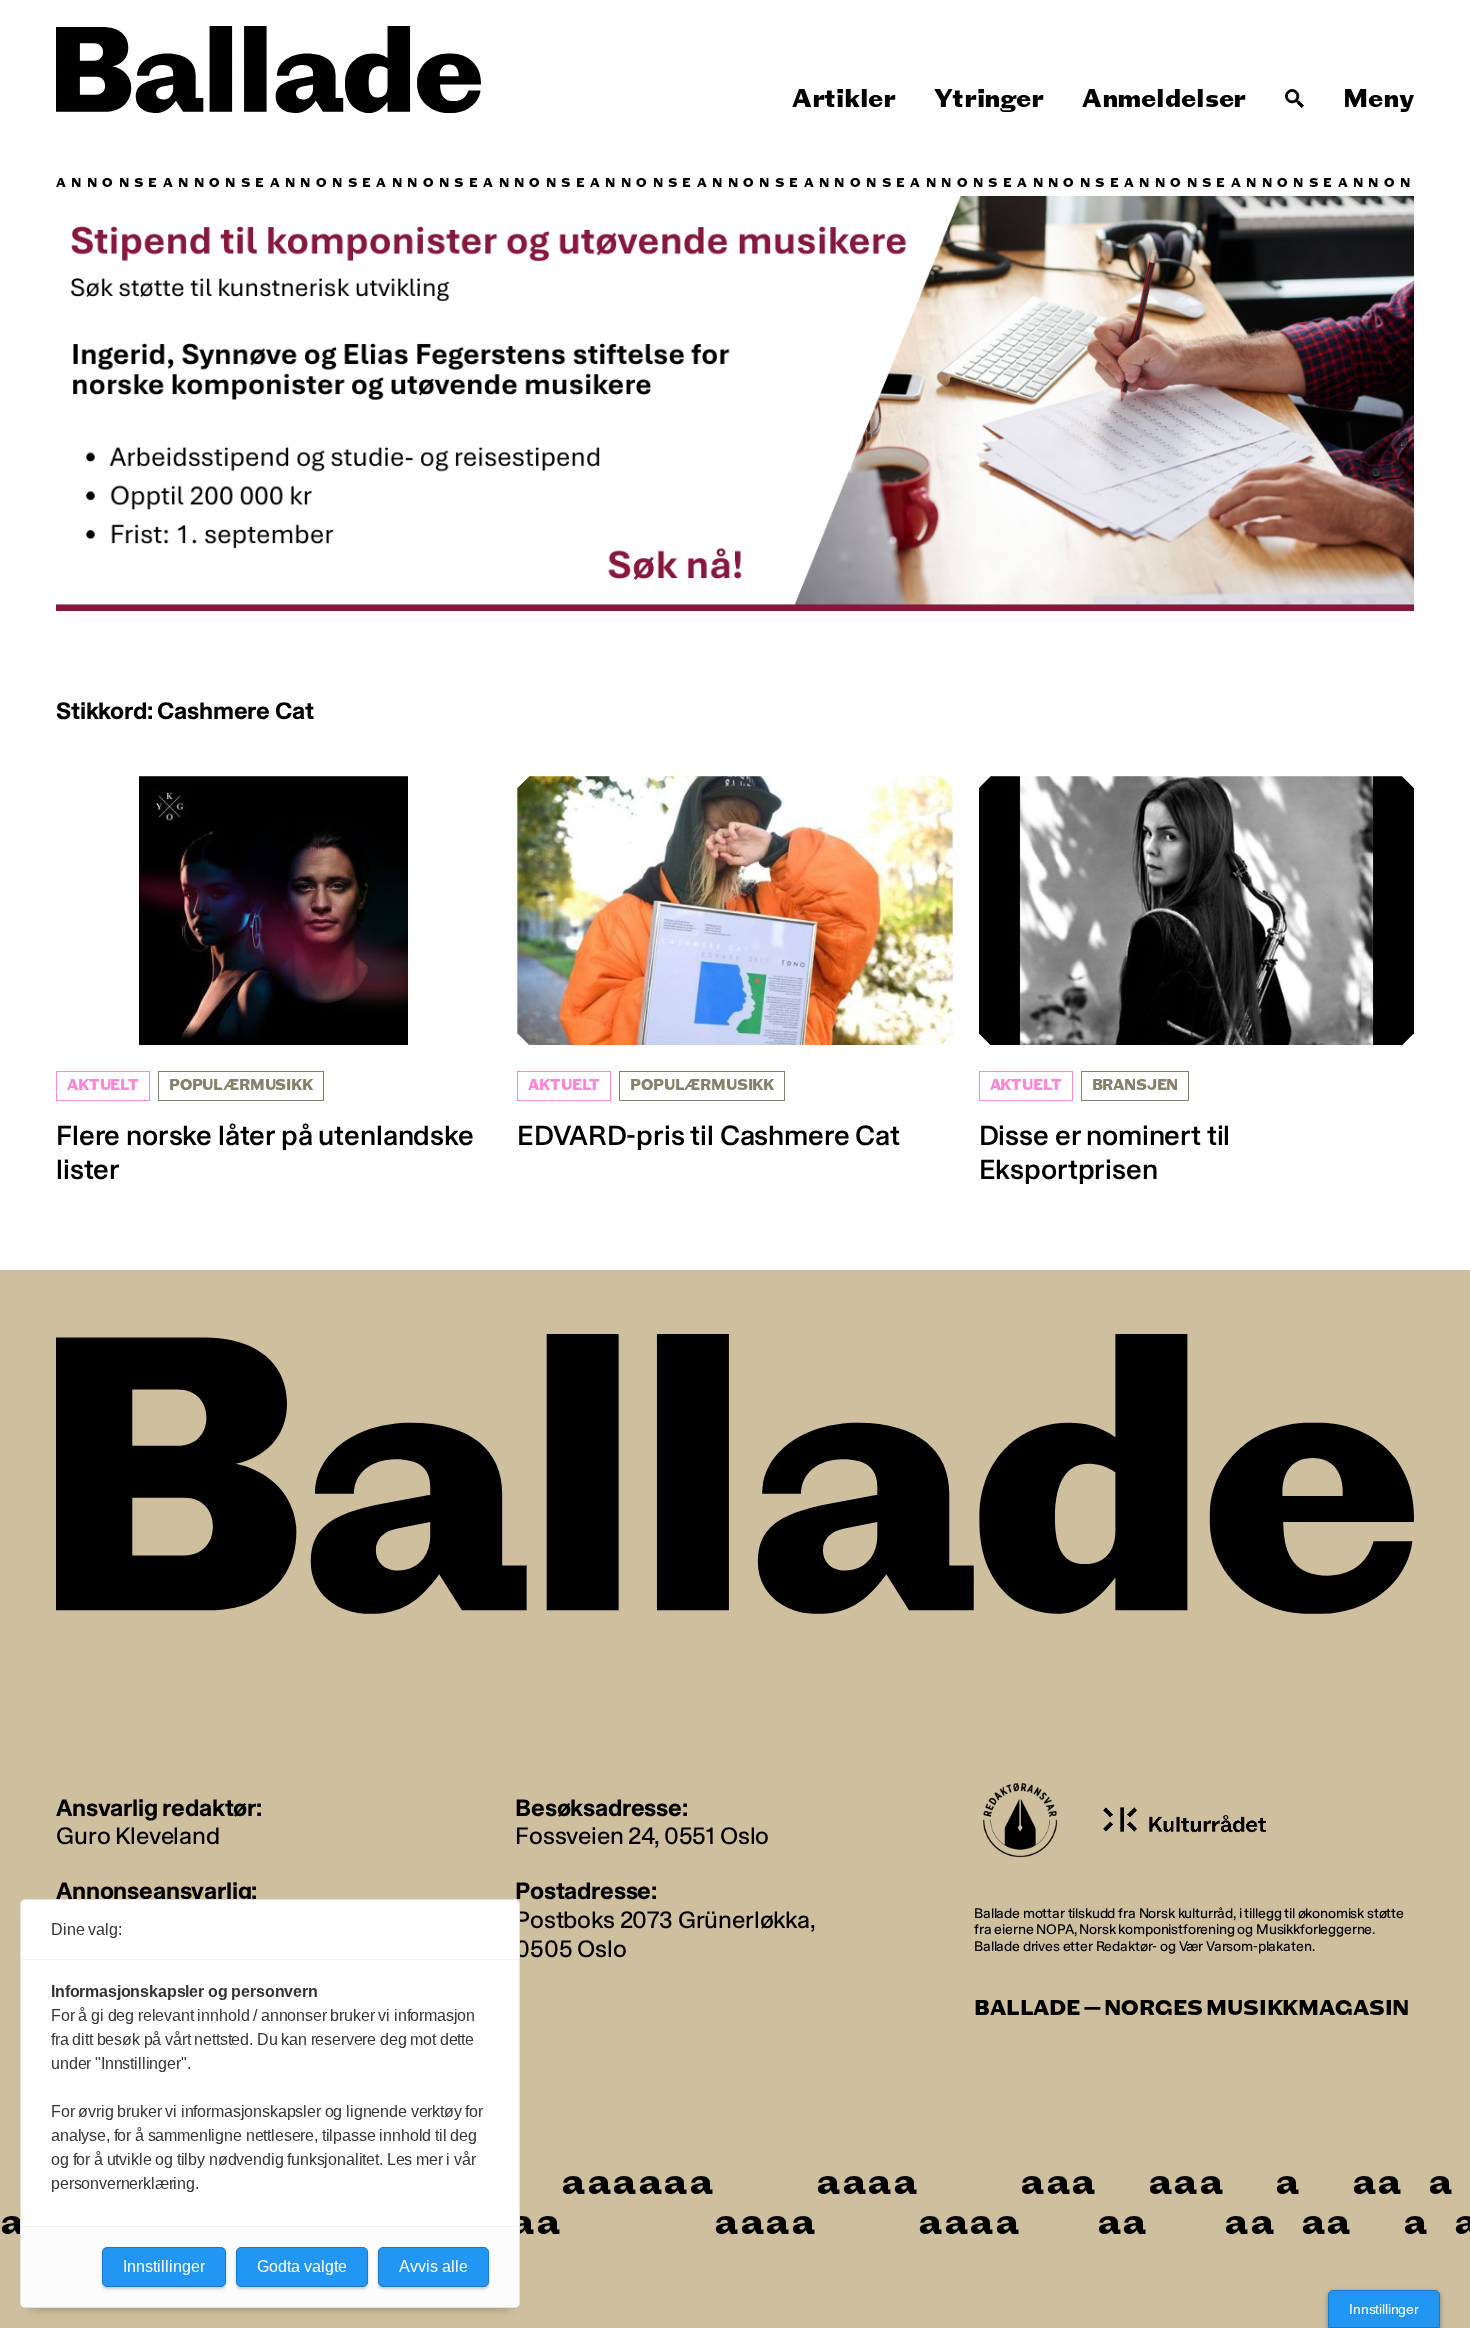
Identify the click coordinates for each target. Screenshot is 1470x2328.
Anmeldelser (1164, 99)
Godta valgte (302, 2266)
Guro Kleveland (138, 1835)
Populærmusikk (241, 1085)
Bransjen (1135, 1085)
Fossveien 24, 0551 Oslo (642, 1835)
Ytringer (988, 99)
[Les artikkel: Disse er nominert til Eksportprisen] (1196, 981)
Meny (1378, 99)
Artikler (844, 99)
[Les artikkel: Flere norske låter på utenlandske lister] (273, 981)
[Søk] (1295, 99)
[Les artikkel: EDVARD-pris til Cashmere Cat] (734, 964)
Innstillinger (1384, 2309)
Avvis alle (433, 2266)
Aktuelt (103, 1085)
